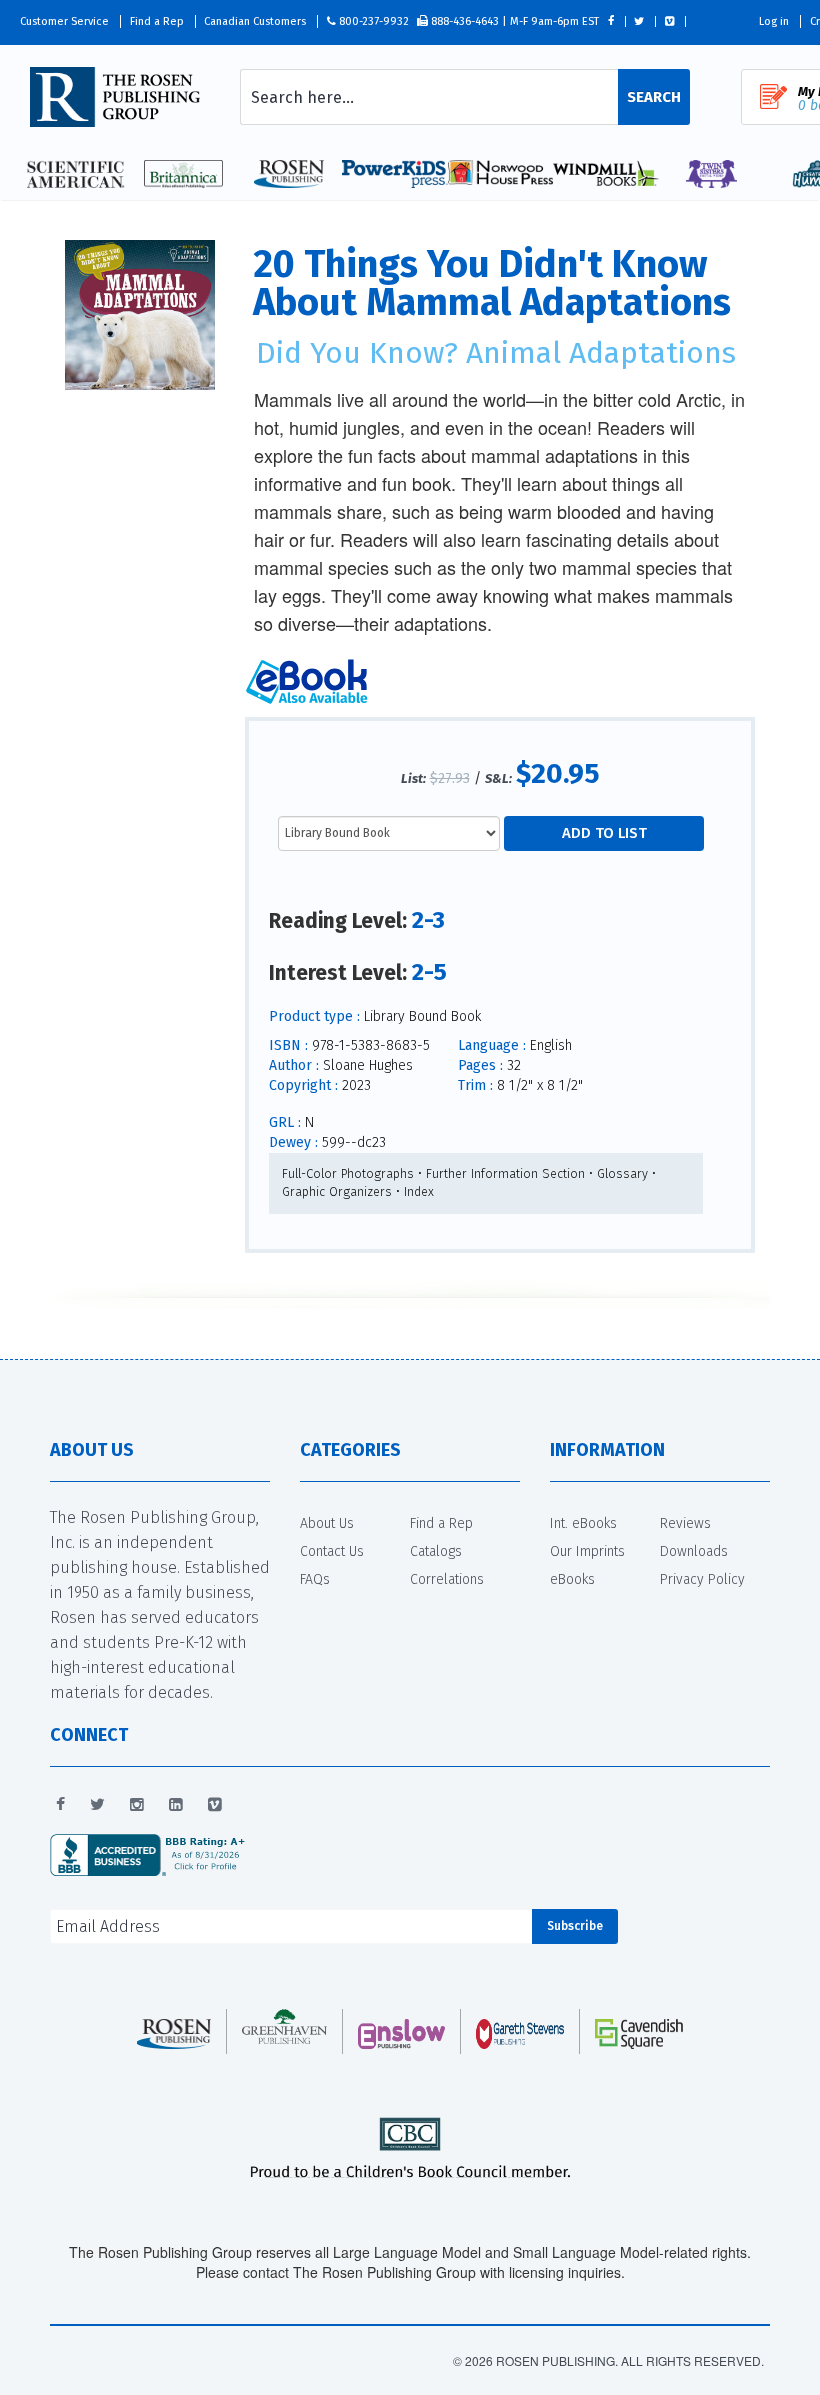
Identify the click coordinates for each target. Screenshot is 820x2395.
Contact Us (332, 1551)
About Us (327, 1523)
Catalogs (436, 1551)
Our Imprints (587, 1551)
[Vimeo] (215, 1805)
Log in (774, 21)
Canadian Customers (255, 21)
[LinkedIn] (176, 1805)
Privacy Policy (702, 1579)
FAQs (315, 1579)
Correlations (447, 1579)
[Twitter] (97, 1805)
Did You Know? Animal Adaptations (496, 353)
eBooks (572, 1579)
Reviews (685, 1523)
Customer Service (64, 21)
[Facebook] (60, 1805)
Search (654, 97)
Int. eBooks (583, 1523)
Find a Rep (157, 21)
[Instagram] (137, 1805)
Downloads (694, 1551)
